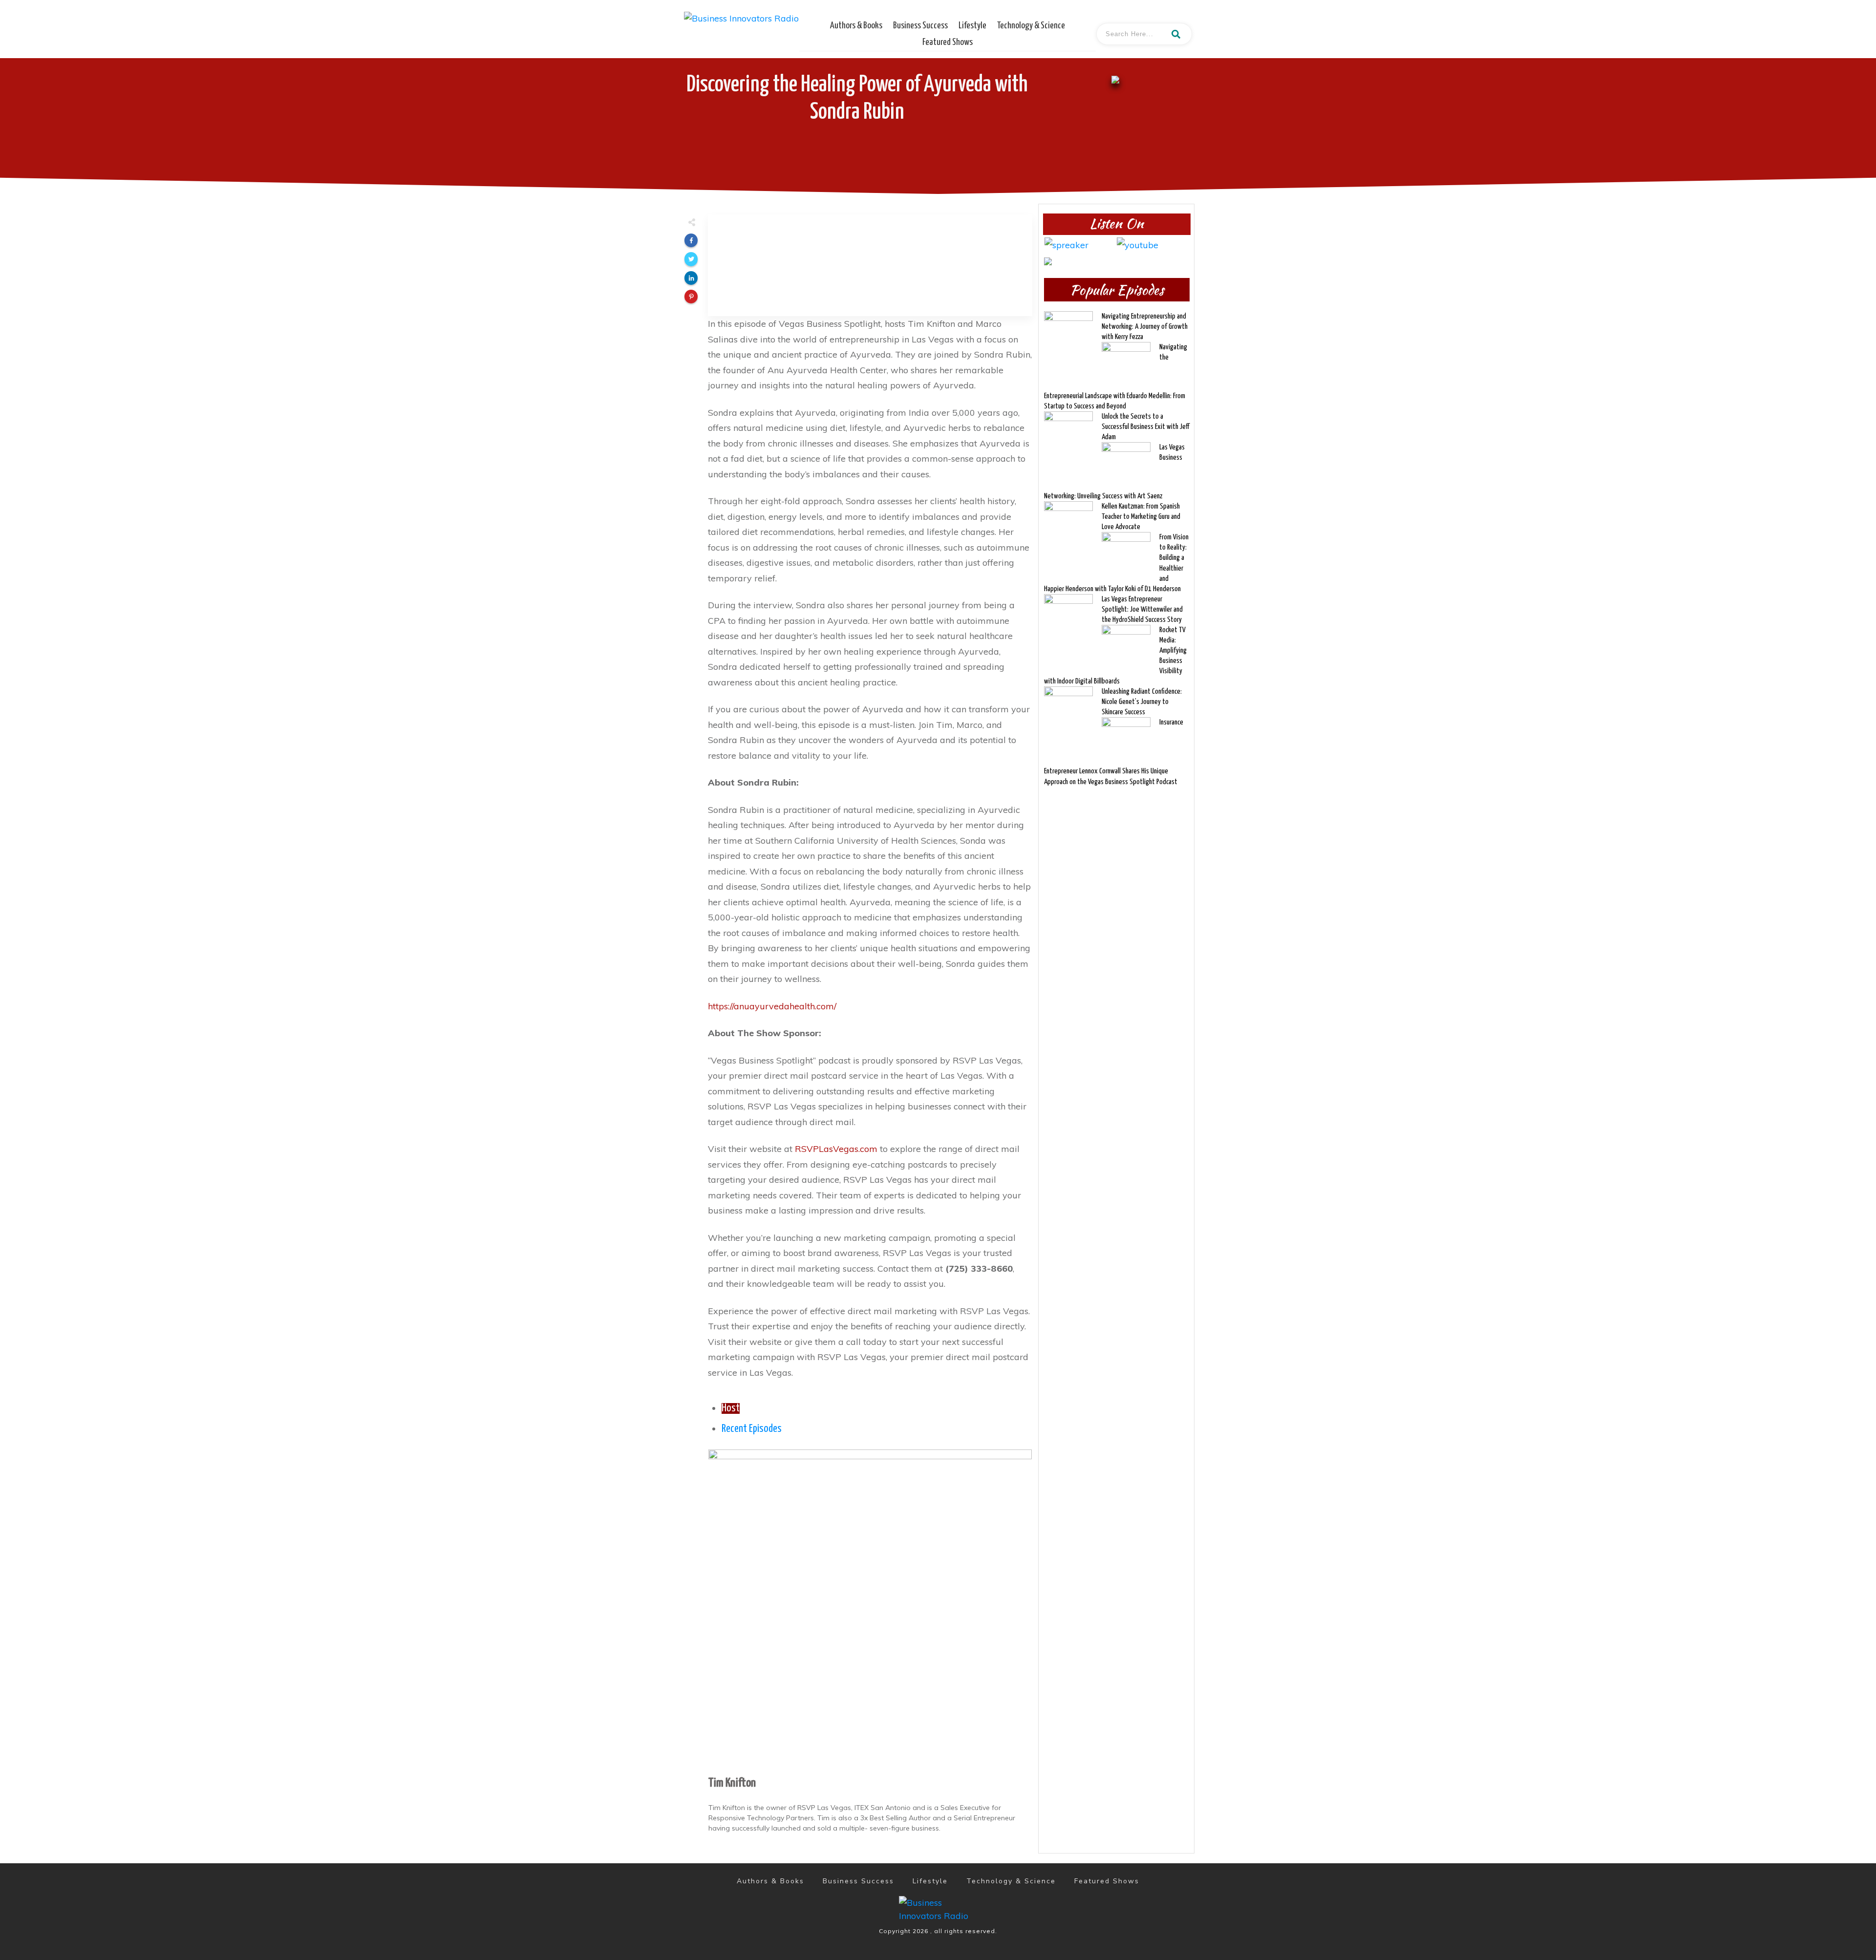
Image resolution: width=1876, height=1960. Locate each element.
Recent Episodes (752, 1429)
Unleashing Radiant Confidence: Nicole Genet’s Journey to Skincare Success (1142, 702)
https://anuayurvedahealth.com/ (772, 1006)
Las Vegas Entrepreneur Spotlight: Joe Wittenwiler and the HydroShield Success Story (1142, 609)
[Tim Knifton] (870, 1610)
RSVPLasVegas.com (836, 1149)
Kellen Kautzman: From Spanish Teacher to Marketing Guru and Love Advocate (1141, 517)
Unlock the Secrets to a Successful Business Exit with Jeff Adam (1145, 427)
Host (731, 1408)
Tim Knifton (732, 1783)
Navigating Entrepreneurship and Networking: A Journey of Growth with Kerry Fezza (1145, 327)
